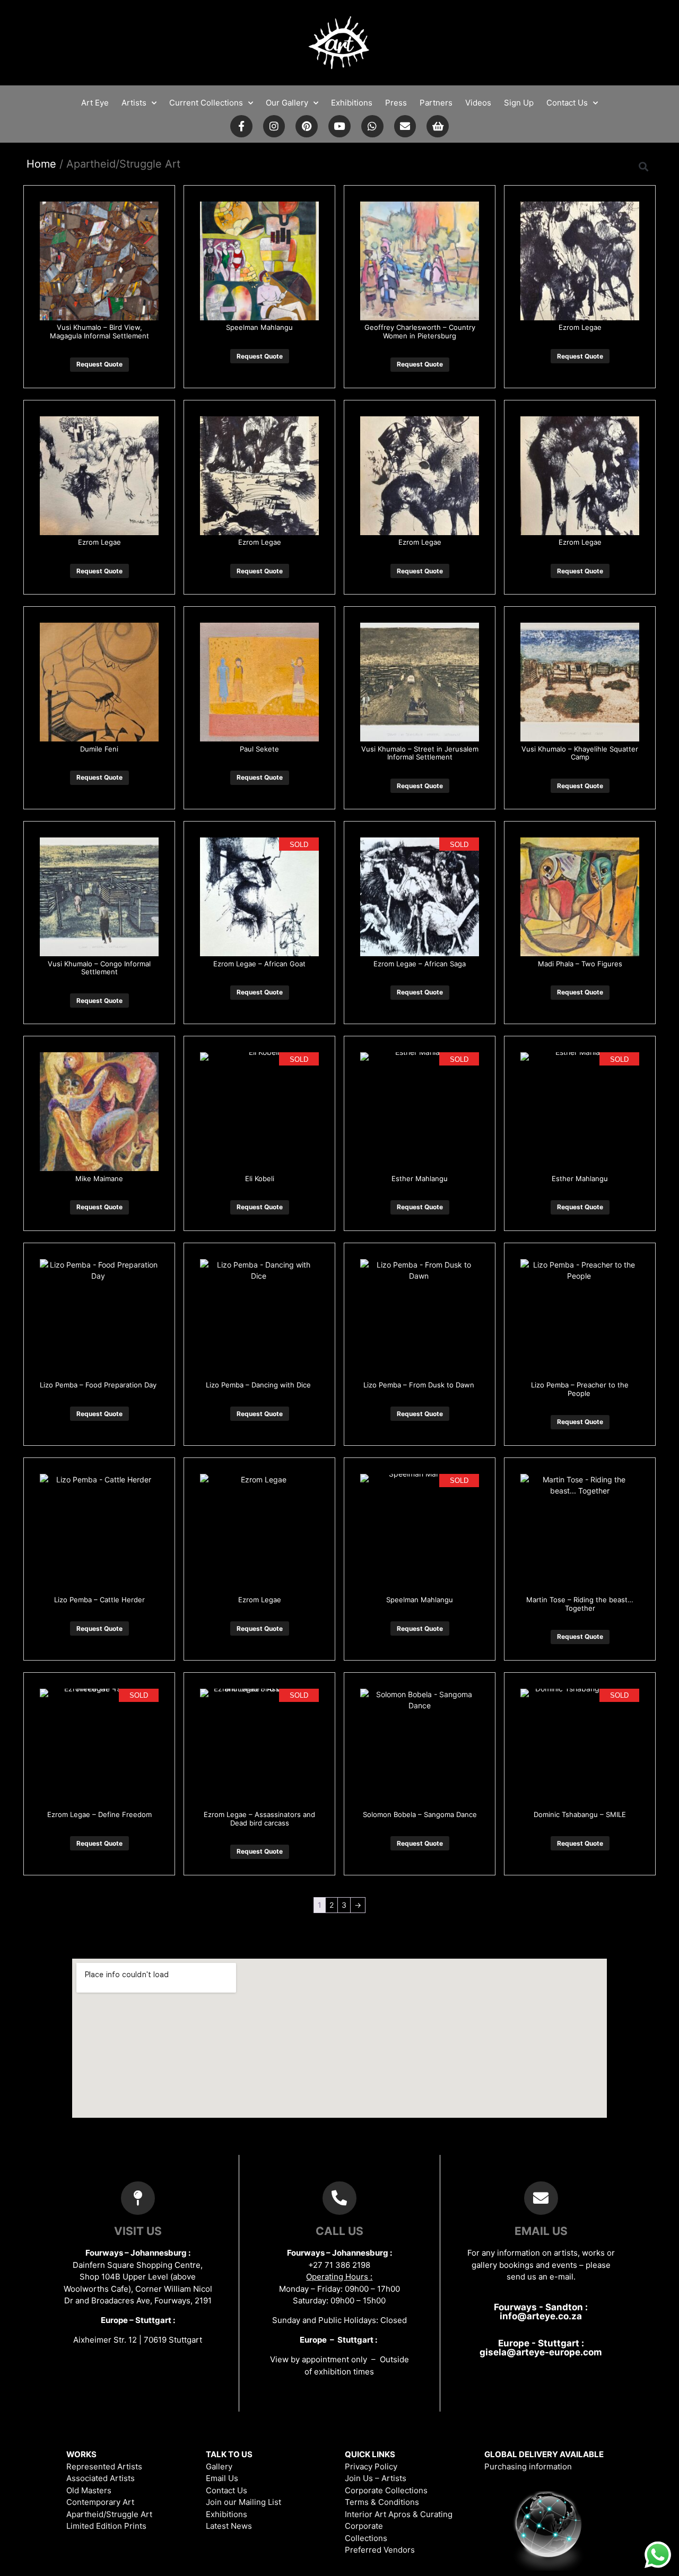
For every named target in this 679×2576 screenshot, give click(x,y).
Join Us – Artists (376, 2478)
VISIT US (138, 2231)
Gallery (219, 2466)
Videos (478, 103)
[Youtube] (339, 126)
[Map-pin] (138, 2198)
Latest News (229, 2526)
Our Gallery (287, 103)
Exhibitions (352, 103)
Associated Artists (101, 2478)
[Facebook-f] (241, 126)
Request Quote (99, 364)
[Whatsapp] (372, 126)
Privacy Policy (371, 2466)
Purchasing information (528, 2466)
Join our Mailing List (243, 2502)
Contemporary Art (100, 2502)
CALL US (339, 2231)
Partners (436, 103)
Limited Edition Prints (106, 2526)
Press (396, 103)
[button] (644, 166)
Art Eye (95, 103)
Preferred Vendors (380, 2550)
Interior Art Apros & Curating (399, 2514)
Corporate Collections (386, 2490)
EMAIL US (541, 2231)
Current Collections (206, 103)
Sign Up (519, 103)
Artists (134, 103)
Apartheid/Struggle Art (109, 2514)
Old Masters (89, 2490)
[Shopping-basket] (438, 126)
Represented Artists (104, 2466)
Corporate (364, 2526)
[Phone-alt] (339, 2198)
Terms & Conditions (382, 2502)
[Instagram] (274, 126)
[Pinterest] (307, 126)
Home (41, 164)
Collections (366, 2538)
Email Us (222, 2478)
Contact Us (567, 103)
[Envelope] (405, 126)
